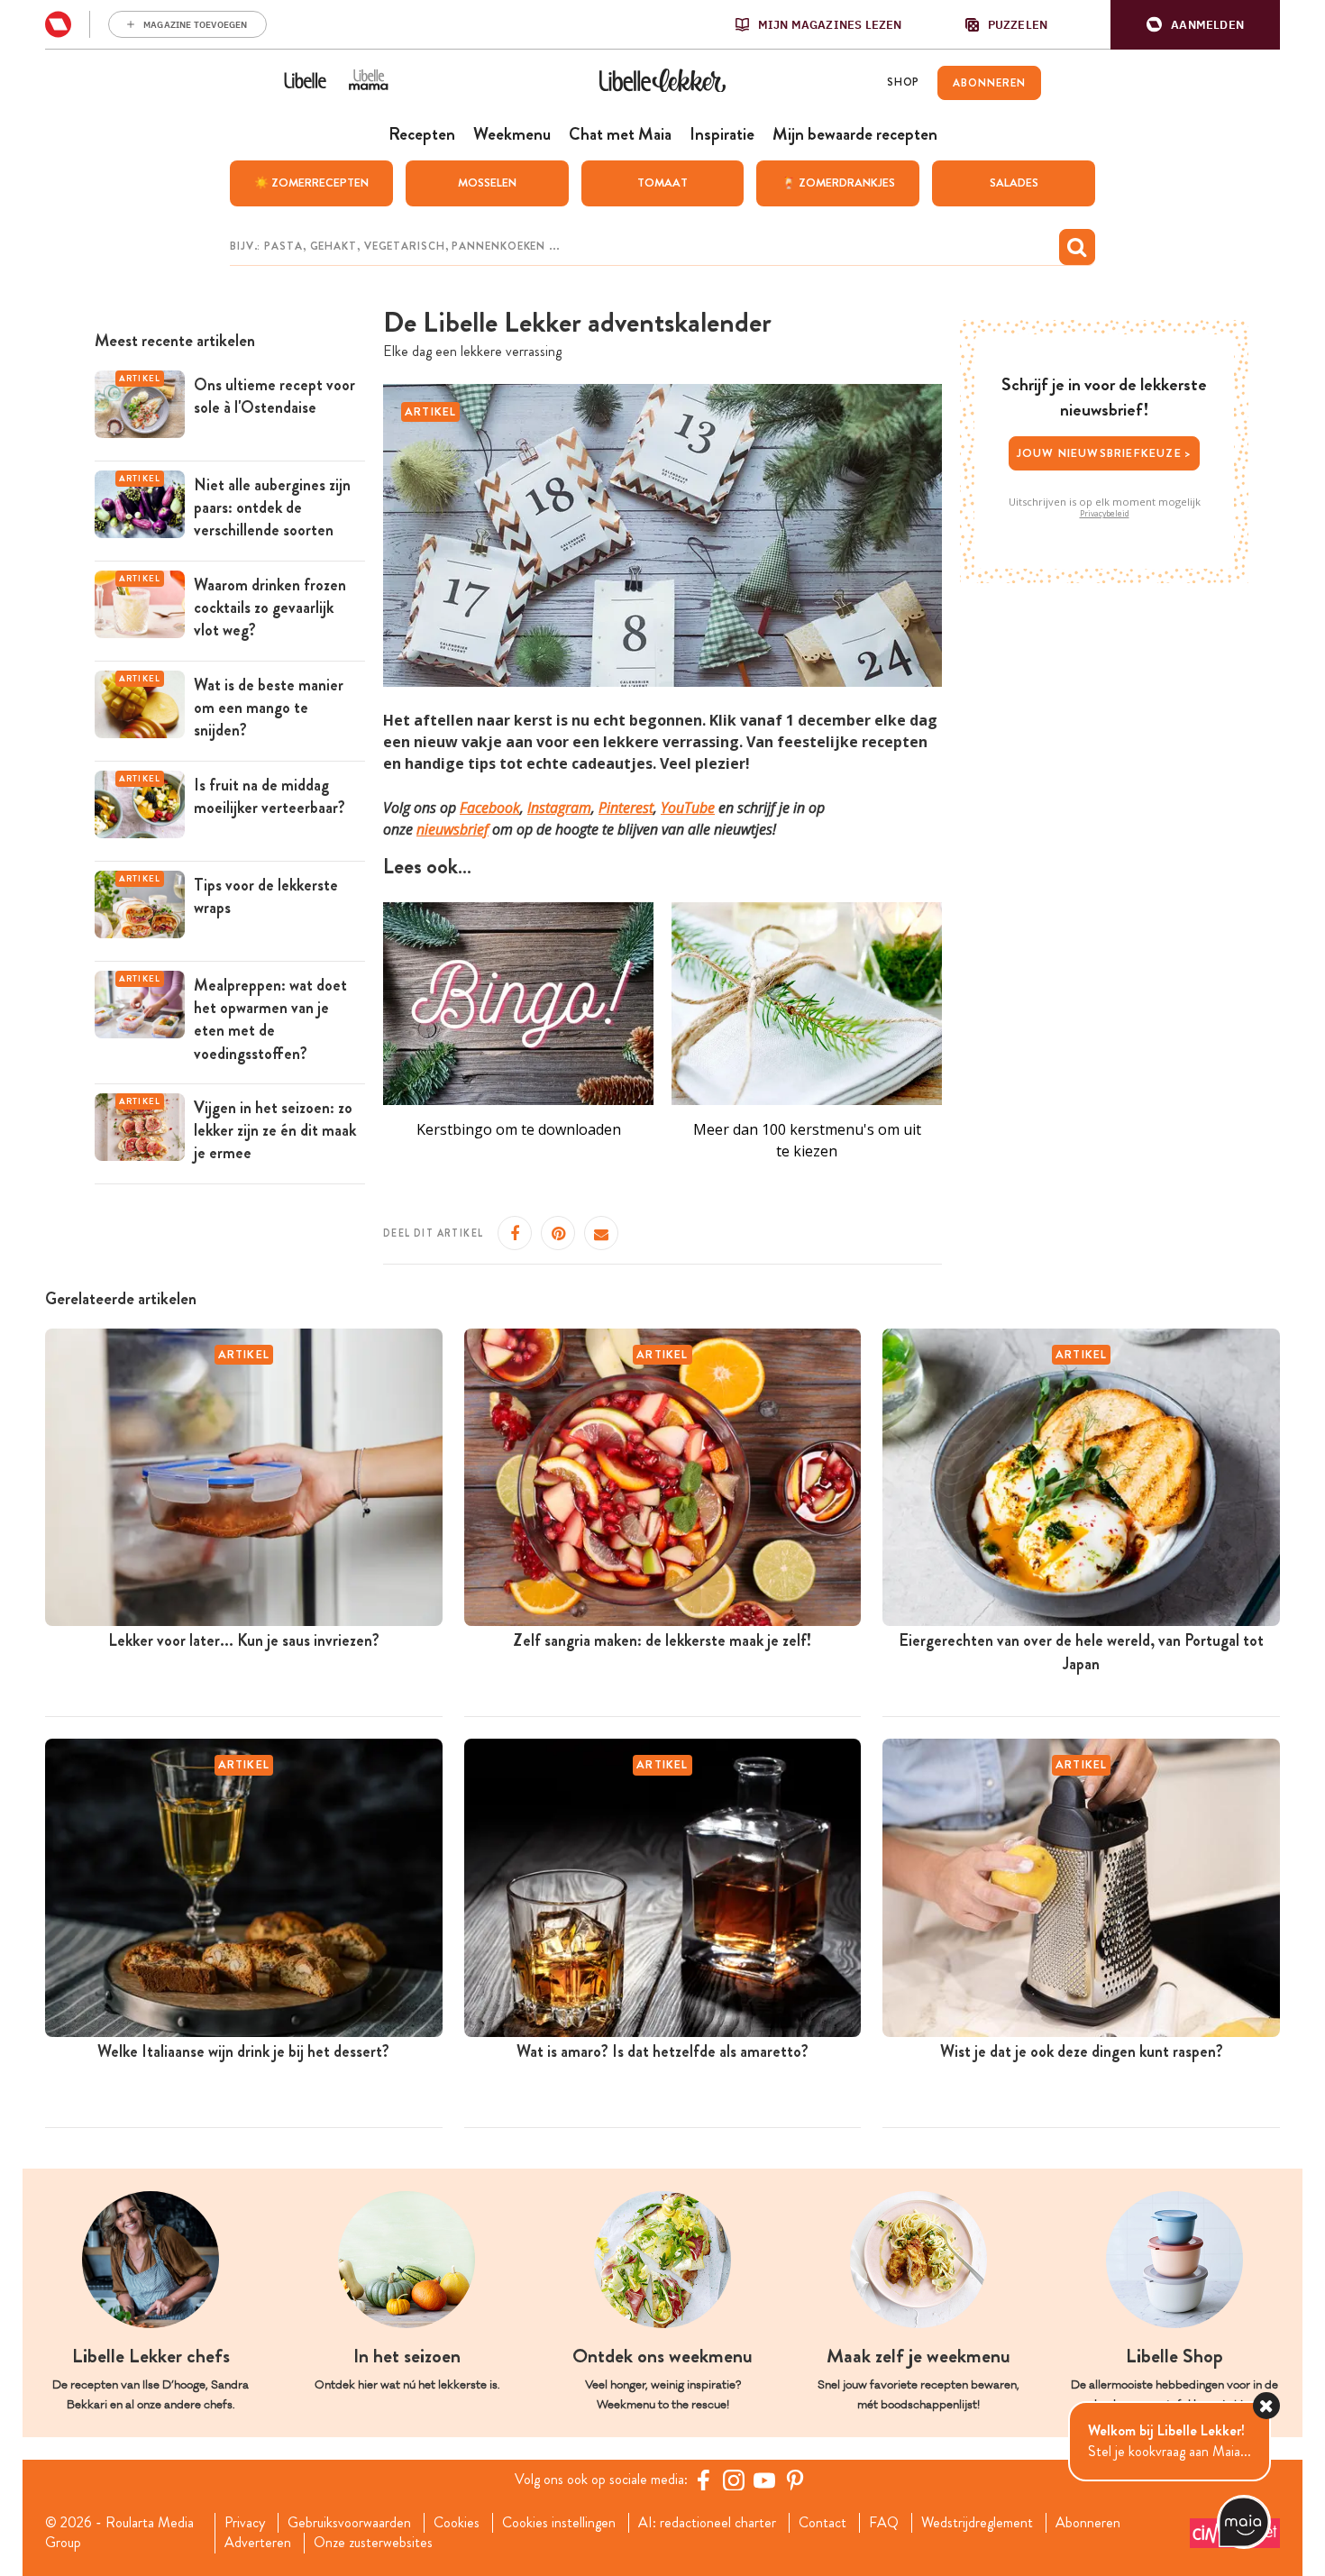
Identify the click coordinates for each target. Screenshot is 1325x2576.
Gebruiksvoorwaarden (349, 2523)
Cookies (457, 2523)
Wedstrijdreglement (977, 2523)
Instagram (559, 808)
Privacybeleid (1105, 514)
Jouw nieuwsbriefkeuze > (1105, 453)
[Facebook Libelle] (703, 2480)
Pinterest (626, 808)
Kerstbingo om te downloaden (519, 1129)
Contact (822, 2523)
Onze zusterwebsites (373, 2543)
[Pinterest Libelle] (795, 2480)
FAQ (884, 2523)
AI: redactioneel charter (707, 2523)
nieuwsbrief (452, 829)
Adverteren (258, 2543)
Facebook (490, 808)
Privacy (245, 2523)
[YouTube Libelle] (764, 2480)
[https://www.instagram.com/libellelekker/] (734, 2480)
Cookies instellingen (559, 2523)
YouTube (688, 808)
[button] (1195, 25)
